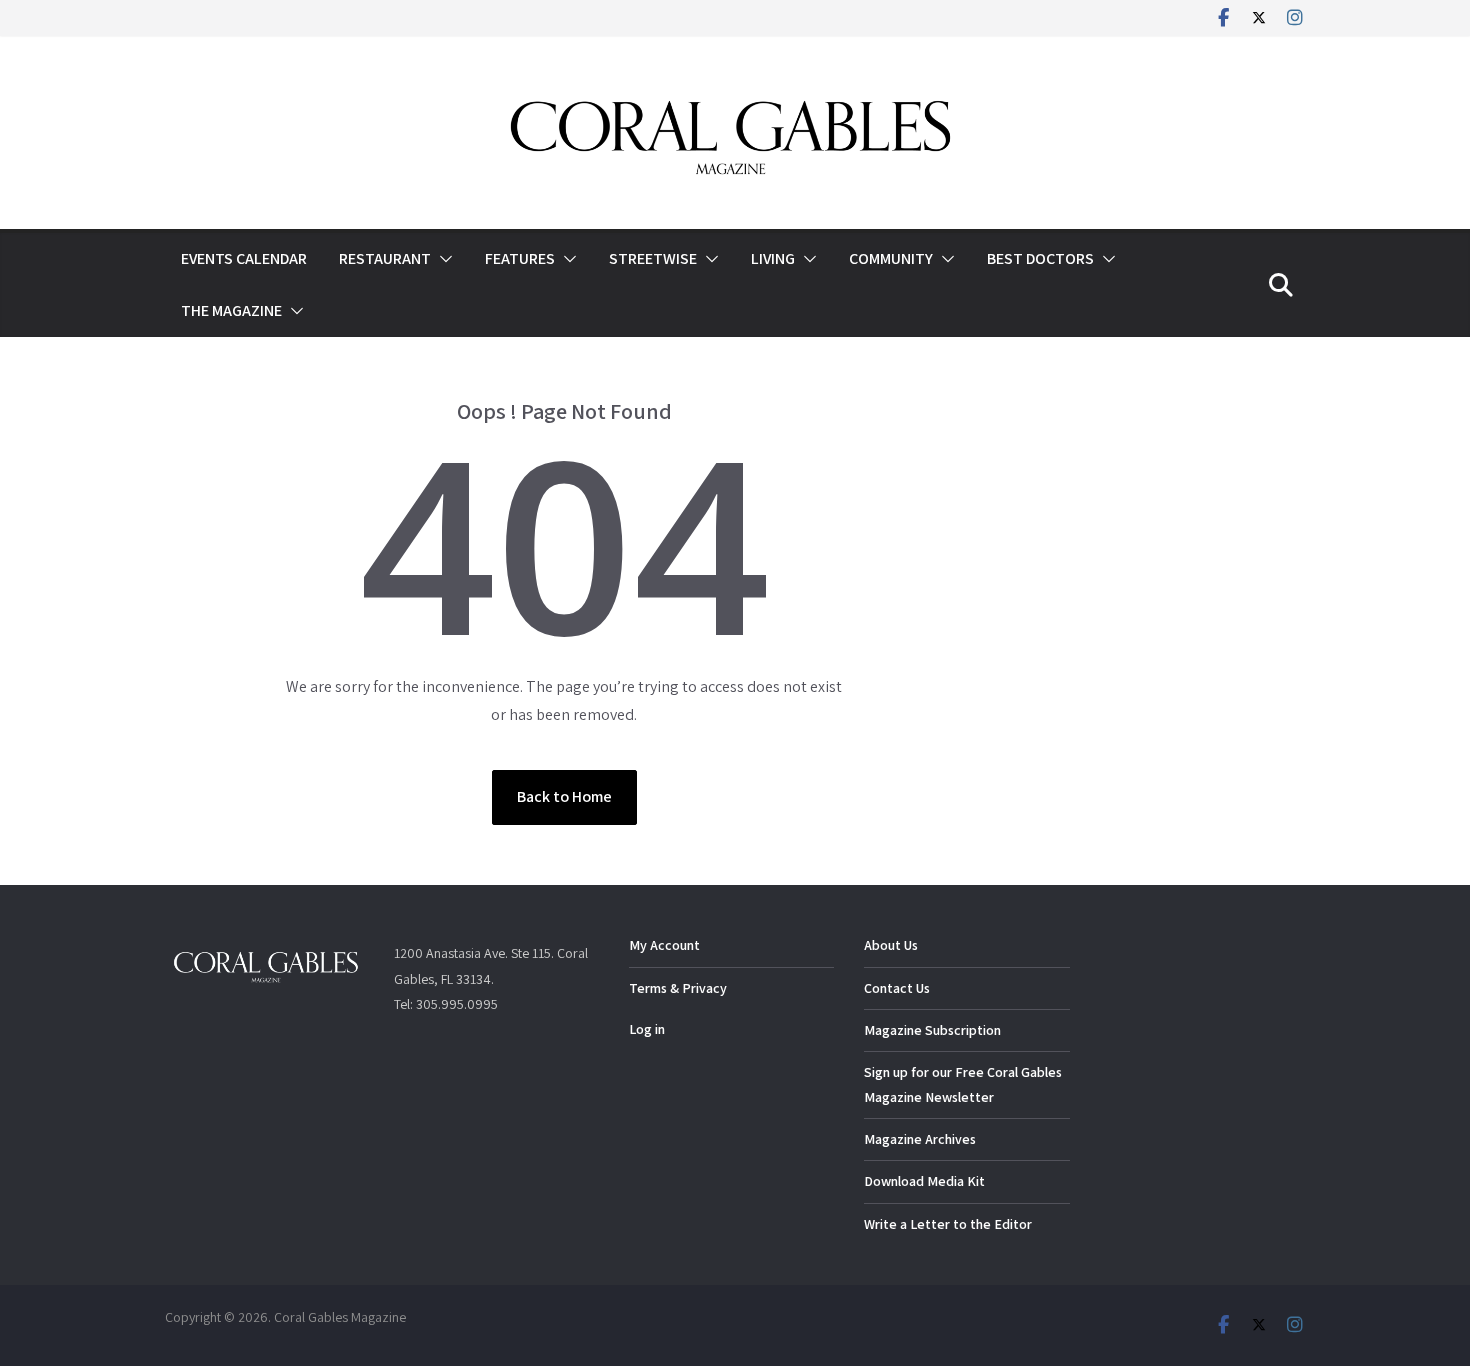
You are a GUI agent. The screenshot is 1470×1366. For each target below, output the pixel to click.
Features (520, 258)
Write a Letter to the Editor (948, 1224)
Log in (647, 1029)
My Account (664, 945)
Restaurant (385, 258)
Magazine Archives (920, 1139)
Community (891, 258)
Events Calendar (244, 258)
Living (773, 258)
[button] (442, 259)
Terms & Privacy (678, 988)
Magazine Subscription (932, 1030)
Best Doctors (1040, 258)
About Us (891, 945)
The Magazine (231, 310)
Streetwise (653, 258)
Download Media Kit (924, 1181)
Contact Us (897, 988)
